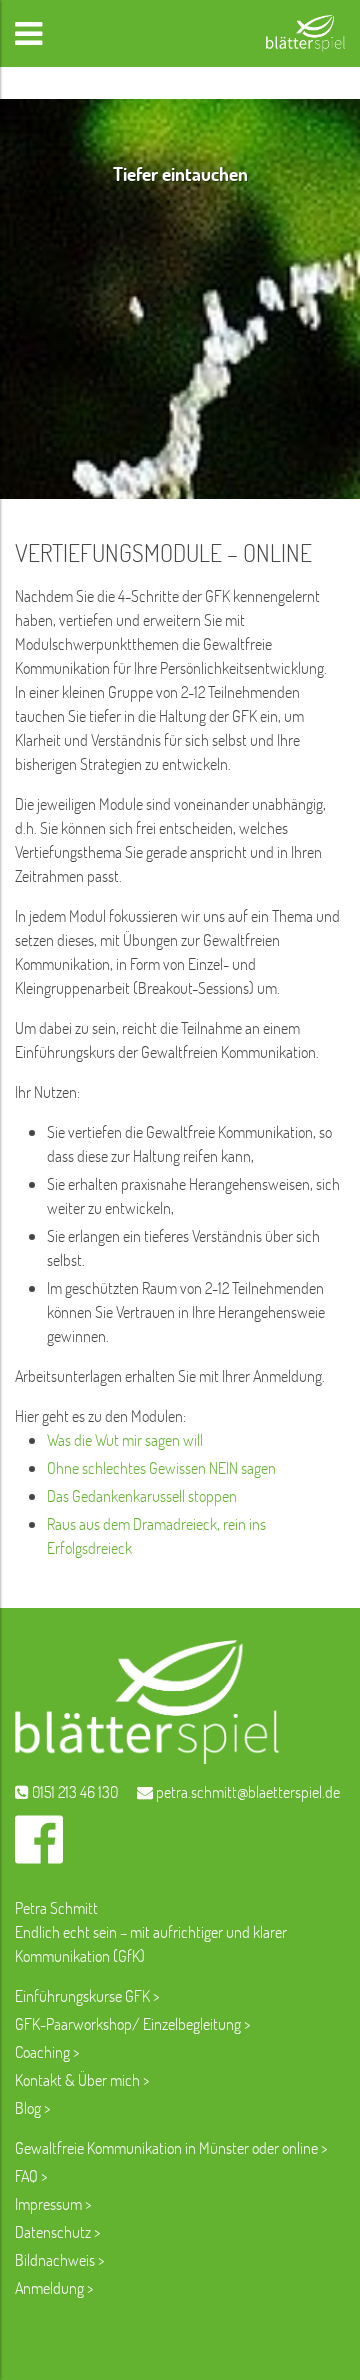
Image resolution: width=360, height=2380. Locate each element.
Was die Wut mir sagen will (125, 1439)
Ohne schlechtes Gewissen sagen (161, 1467)
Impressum (48, 2203)
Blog (29, 2107)
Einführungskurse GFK (82, 1995)
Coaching (42, 2051)
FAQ (26, 2175)
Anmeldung (49, 2287)
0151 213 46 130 (73, 1791)
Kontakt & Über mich (77, 2079)
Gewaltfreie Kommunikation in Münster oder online (166, 2147)
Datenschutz (53, 2231)
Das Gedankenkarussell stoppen (142, 1495)
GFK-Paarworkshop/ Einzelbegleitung (128, 2023)
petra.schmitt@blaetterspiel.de (246, 1791)
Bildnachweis (55, 2259)
